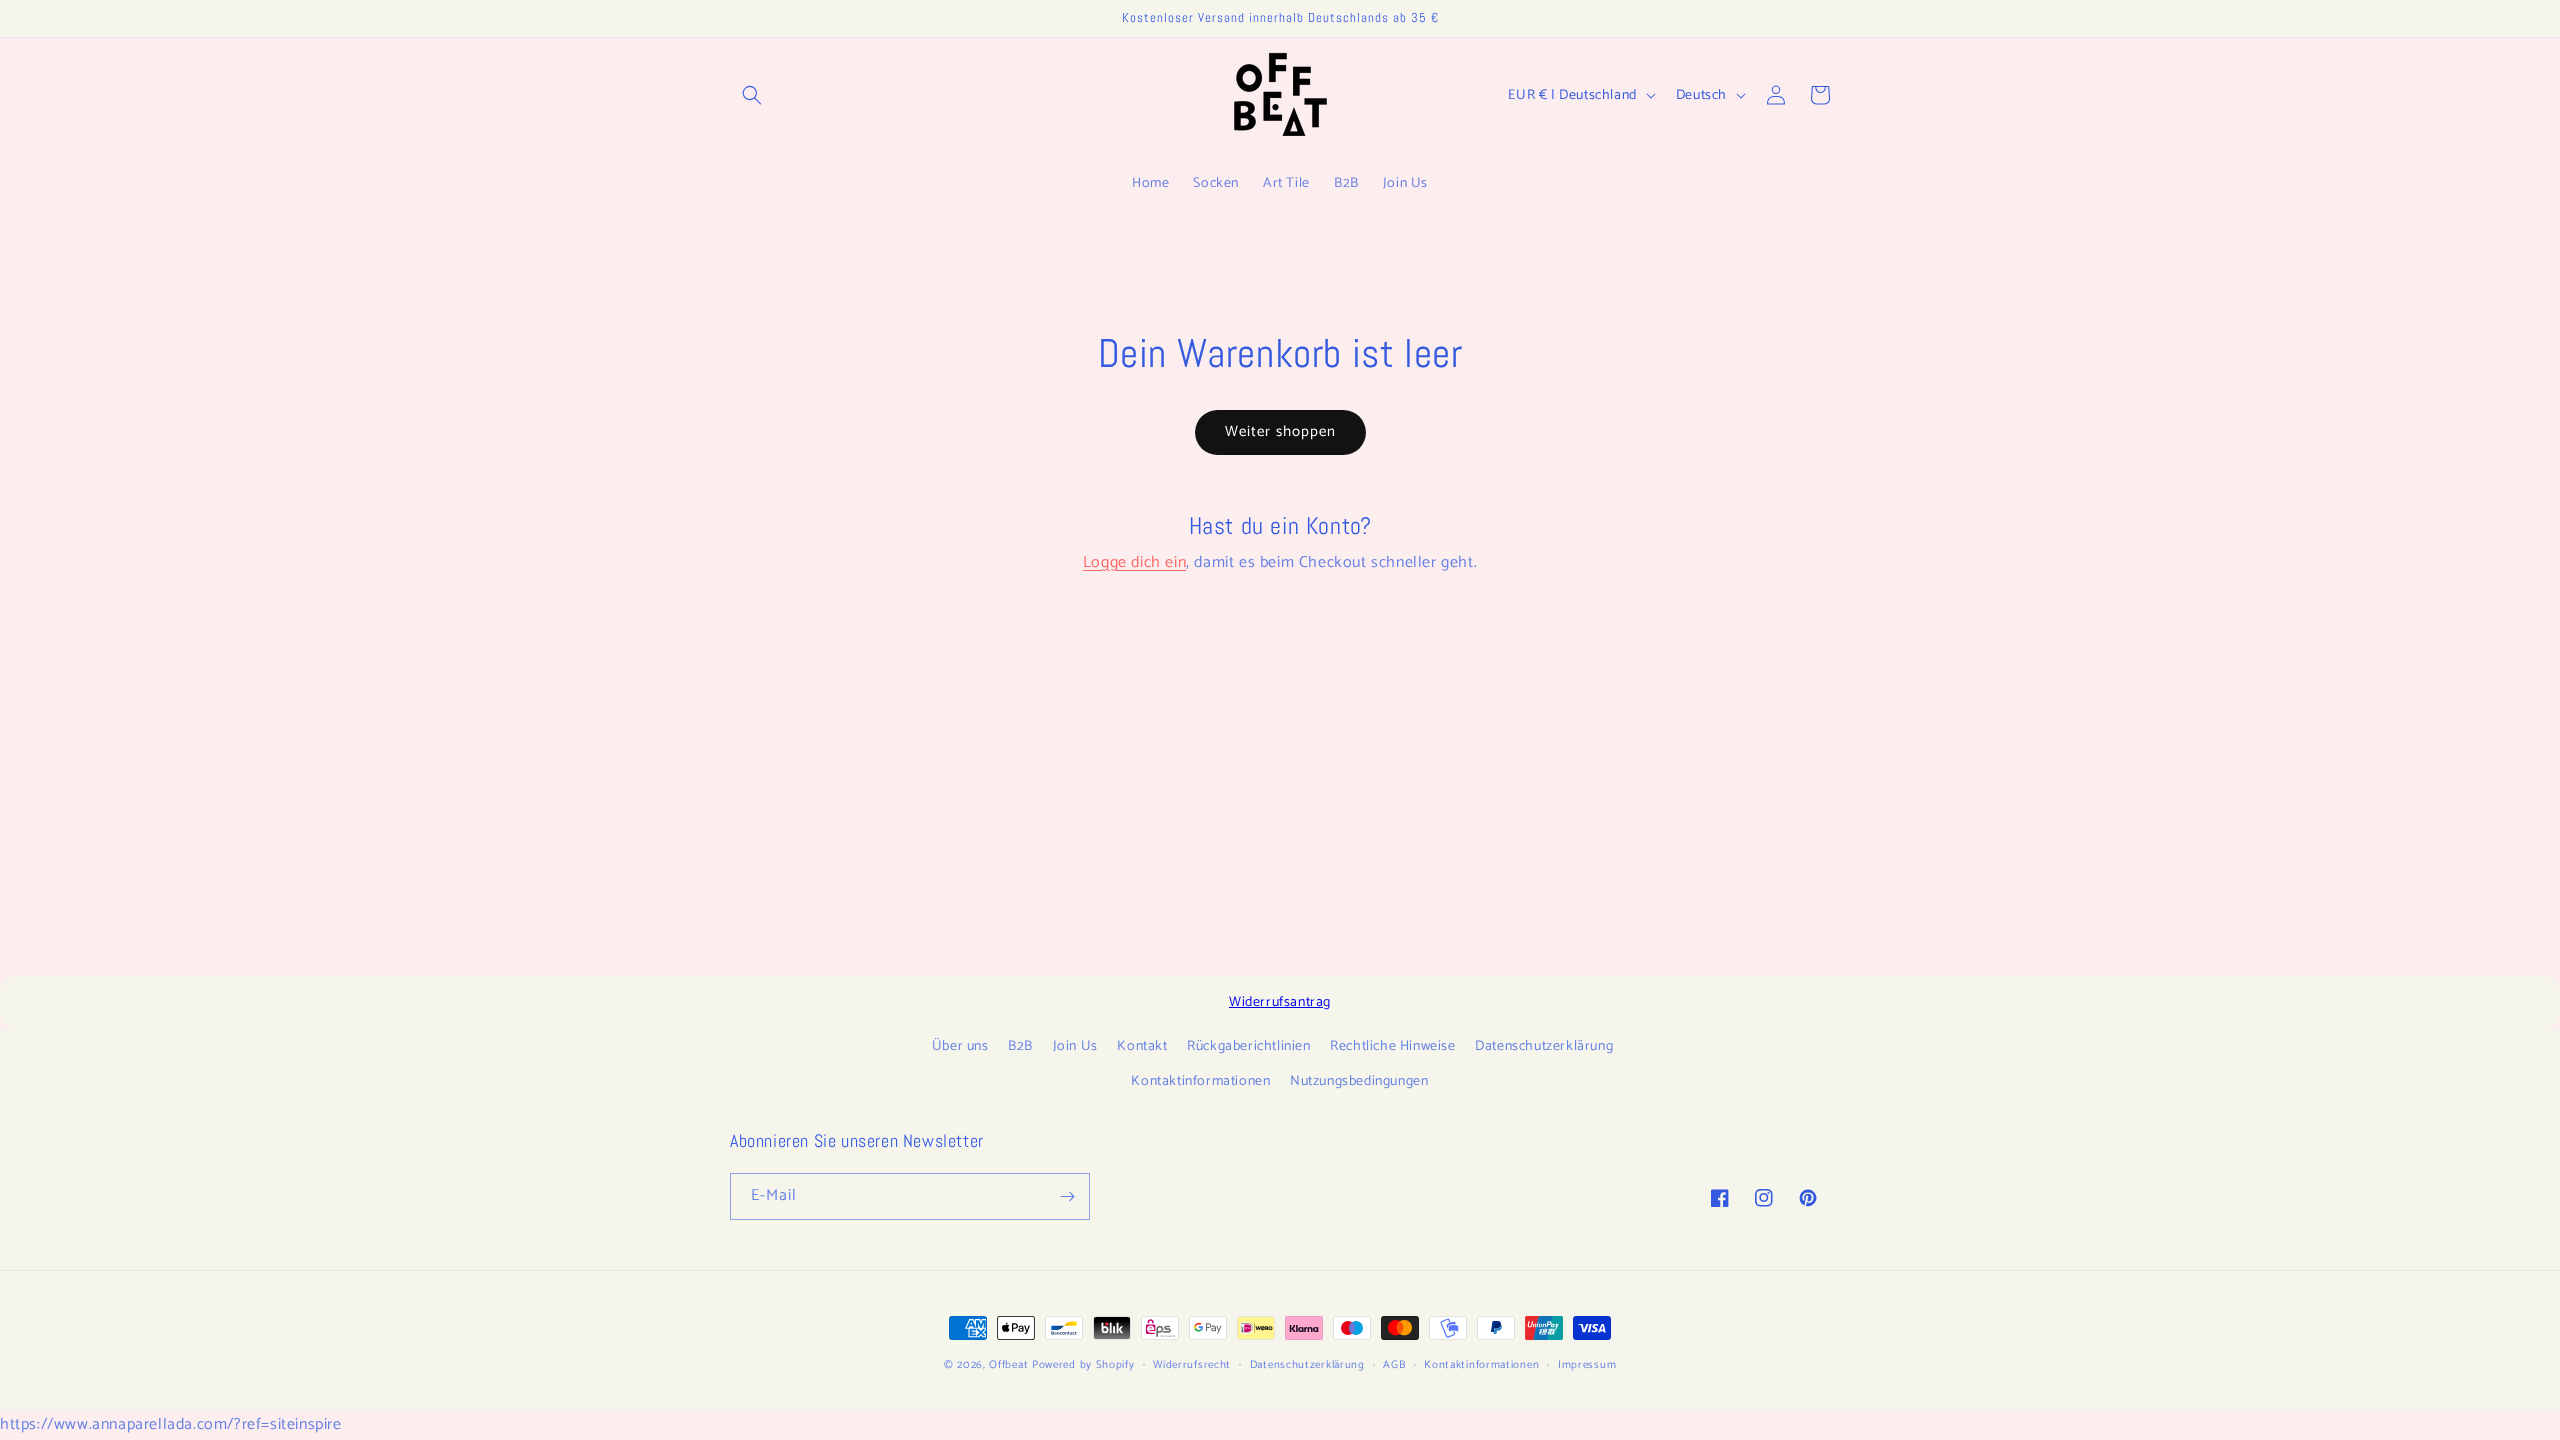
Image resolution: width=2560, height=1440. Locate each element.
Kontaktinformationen (1200, 1081)
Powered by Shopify (1083, 1365)
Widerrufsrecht (1192, 1365)
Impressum (1587, 1365)
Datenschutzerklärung (1544, 1046)
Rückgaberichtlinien (1248, 1046)
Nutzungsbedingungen (1359, 1081)
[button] (752, 95)
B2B (1020, 1046)
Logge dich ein (1134, 562)
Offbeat (1008, 1365)
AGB (1394, 1365)
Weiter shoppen (1280, 431)
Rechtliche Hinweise (1392, 1046)
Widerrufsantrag (1280, 1002)
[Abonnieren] (1067, 1196)
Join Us (1075, 1046)
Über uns (960, 1046)
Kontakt (1142, 1046)
